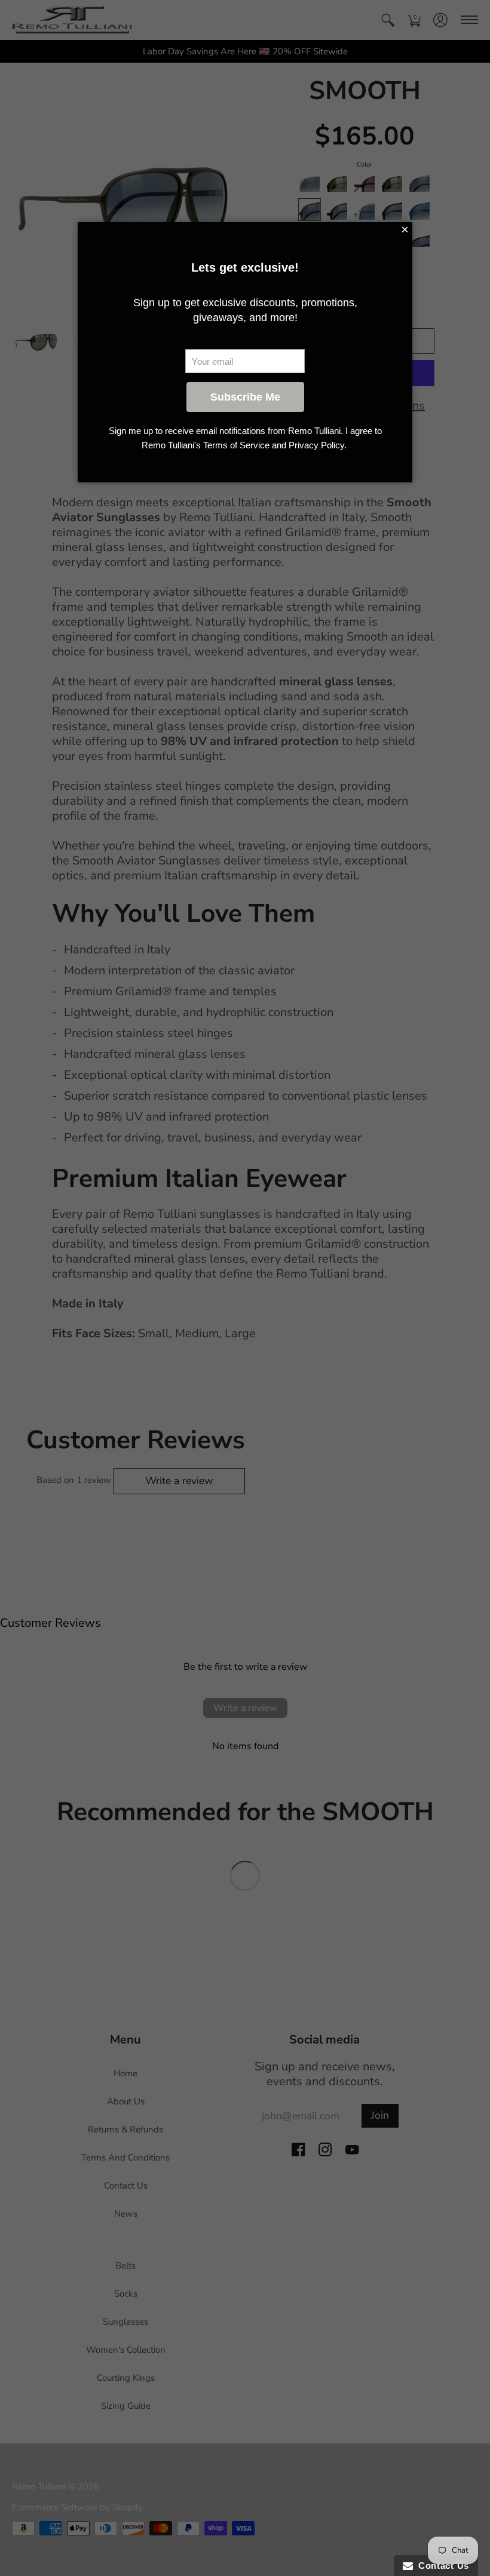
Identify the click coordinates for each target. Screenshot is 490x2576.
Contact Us (441, 2566)
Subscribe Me (245, 397)
